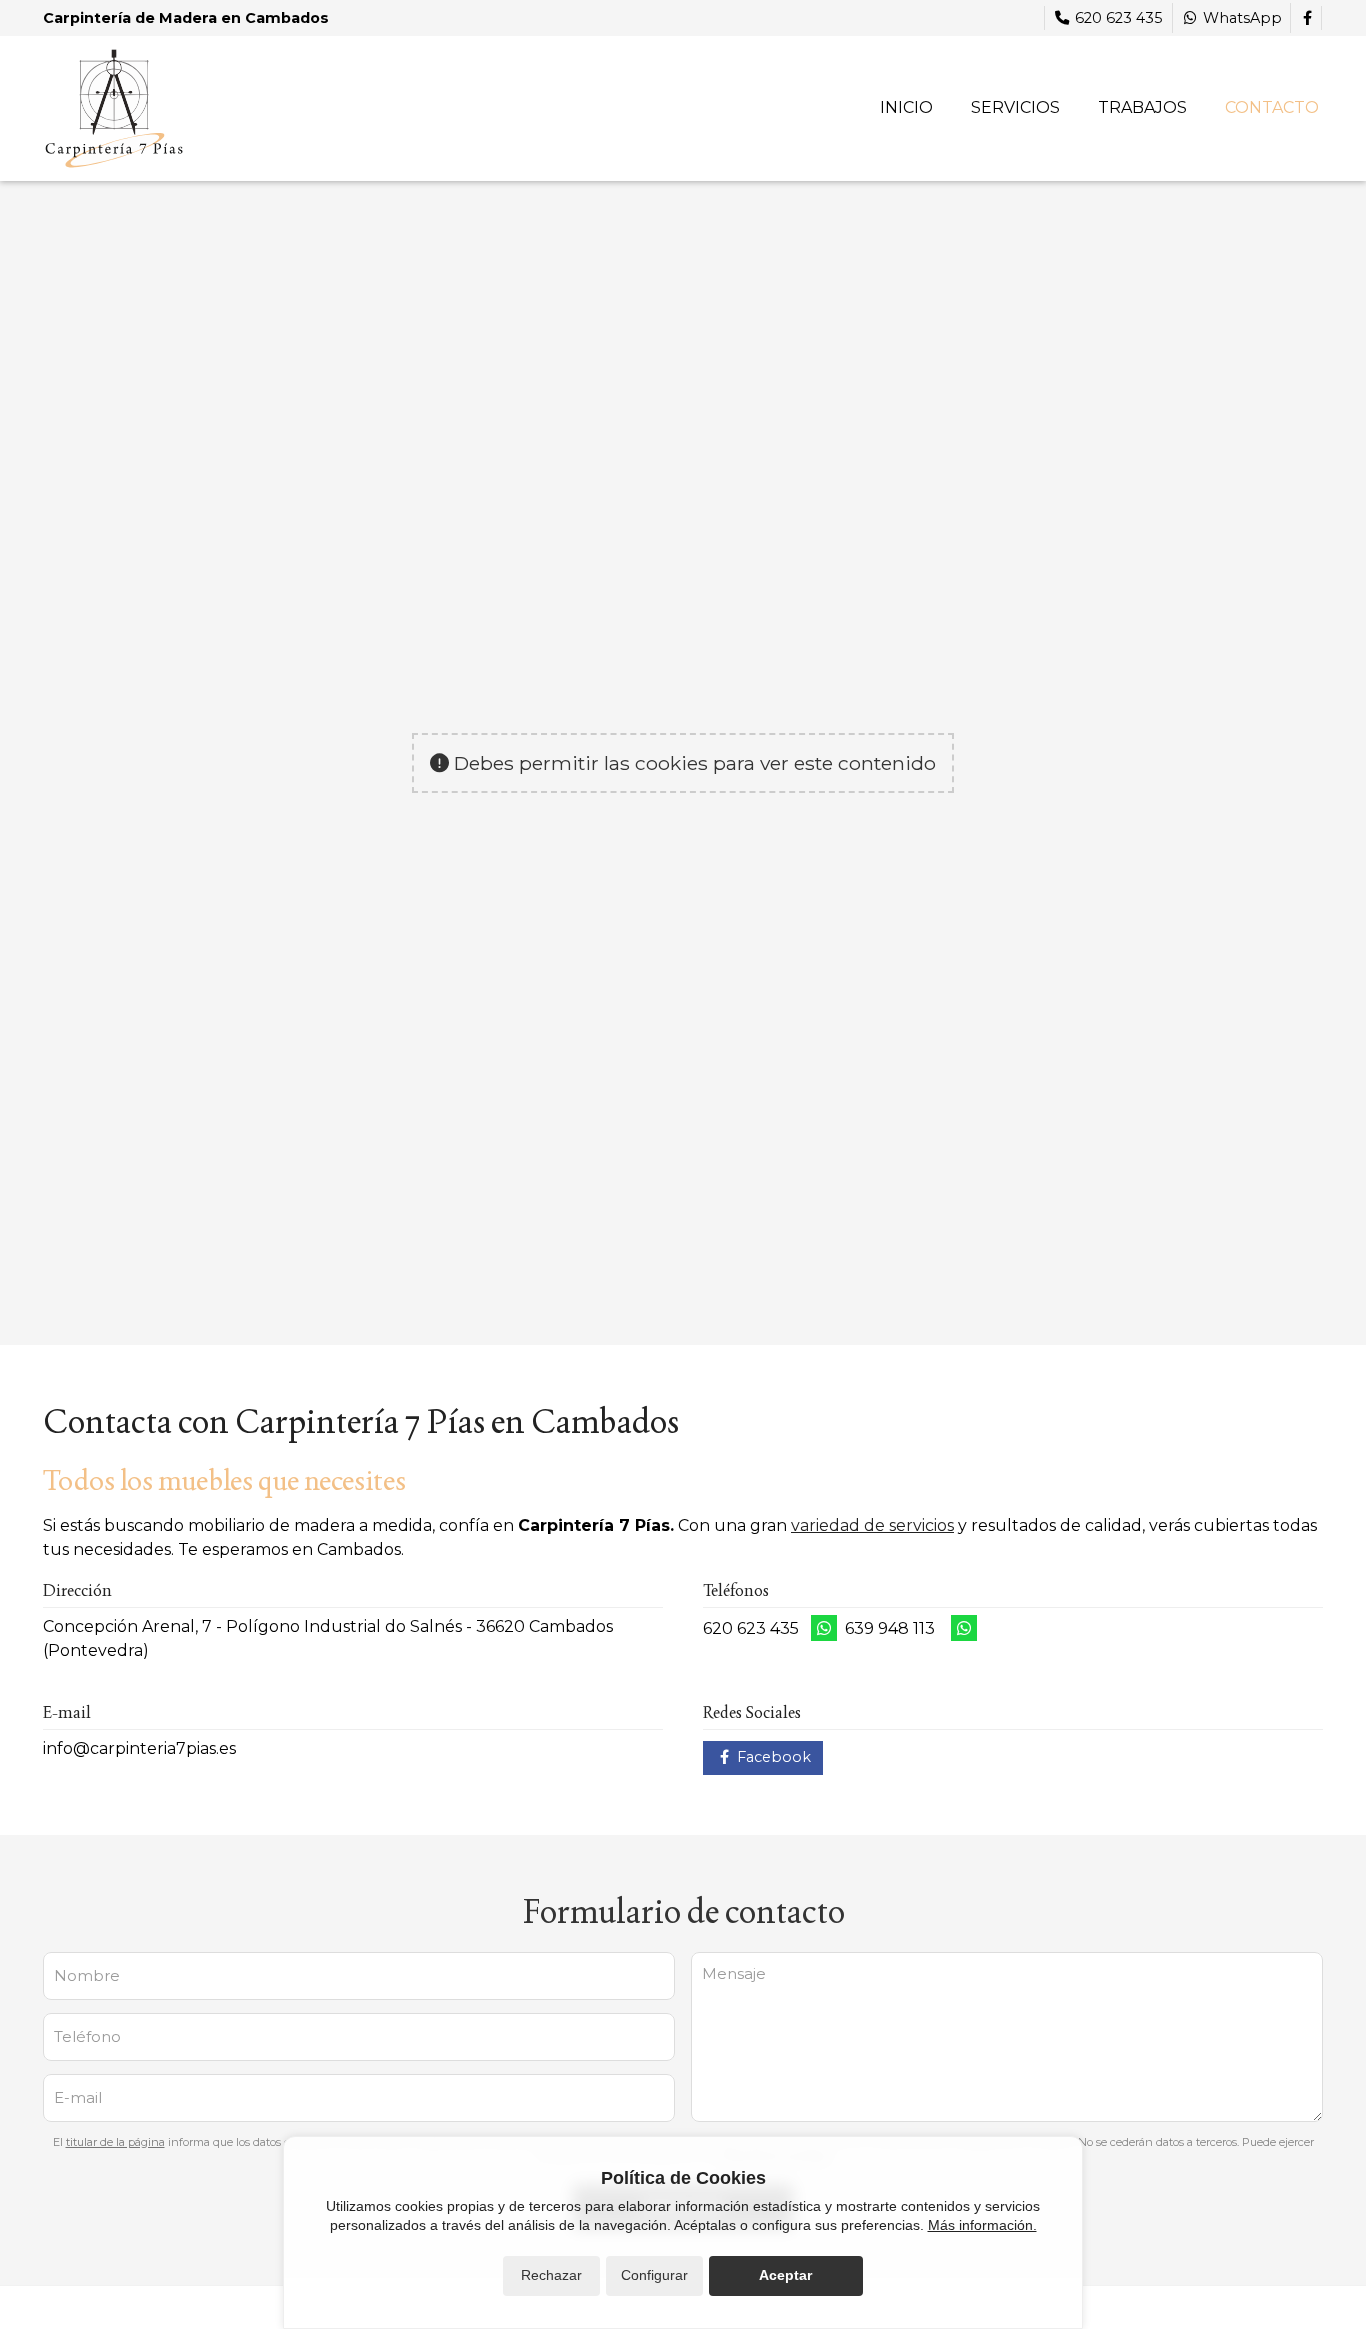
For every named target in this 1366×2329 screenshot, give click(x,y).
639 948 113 (890, 1628)
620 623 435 (751, 1628)
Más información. (982, 2225)
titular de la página (115, 2142)
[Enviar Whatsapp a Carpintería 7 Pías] (824, 1628)
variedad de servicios (872, 1525)
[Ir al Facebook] (1307, 18)
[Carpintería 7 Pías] (113, 108)
